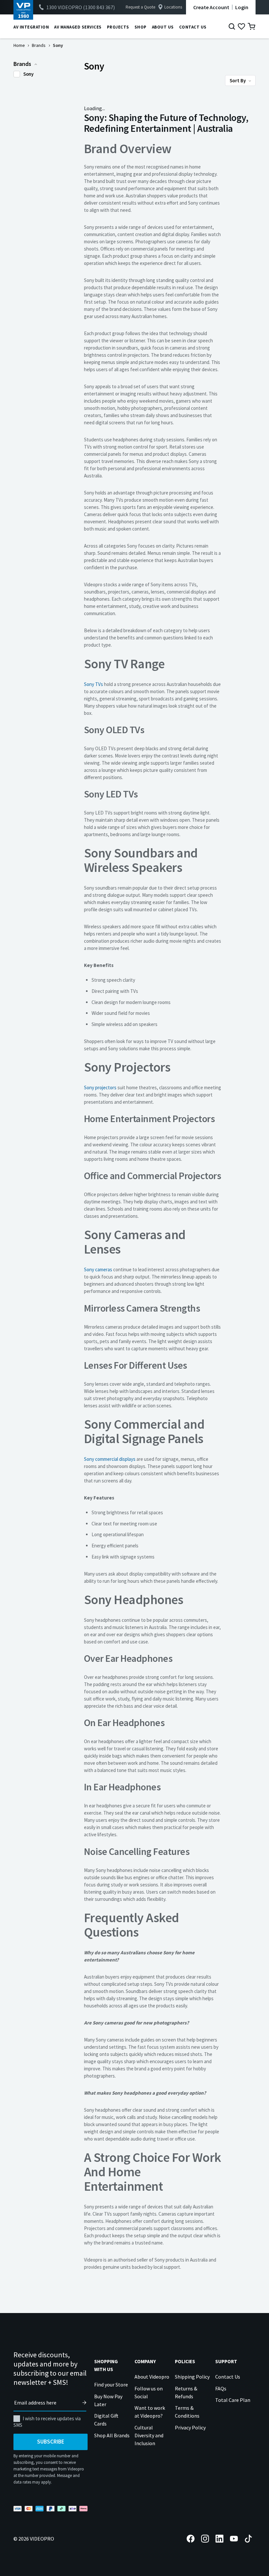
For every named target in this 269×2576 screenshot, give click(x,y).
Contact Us (228, 2377)
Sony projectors (100, 1087)
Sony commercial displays (110, 1459)
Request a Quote (140, 7)
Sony (28, 74)
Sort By (238, 80)
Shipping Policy (192, 2377)
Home (19, 45)
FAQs (221, 2388)
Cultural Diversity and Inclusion (149, 2435)
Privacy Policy (190, 2427)
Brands (39, 45)
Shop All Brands (112, 2435)
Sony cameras (98, 1269)
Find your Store (111, 2385)
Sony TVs (93, 684)
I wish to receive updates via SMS (47, 2422)
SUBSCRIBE (51, 2442)
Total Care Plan (233, 2400)
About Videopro (152, 2377)
